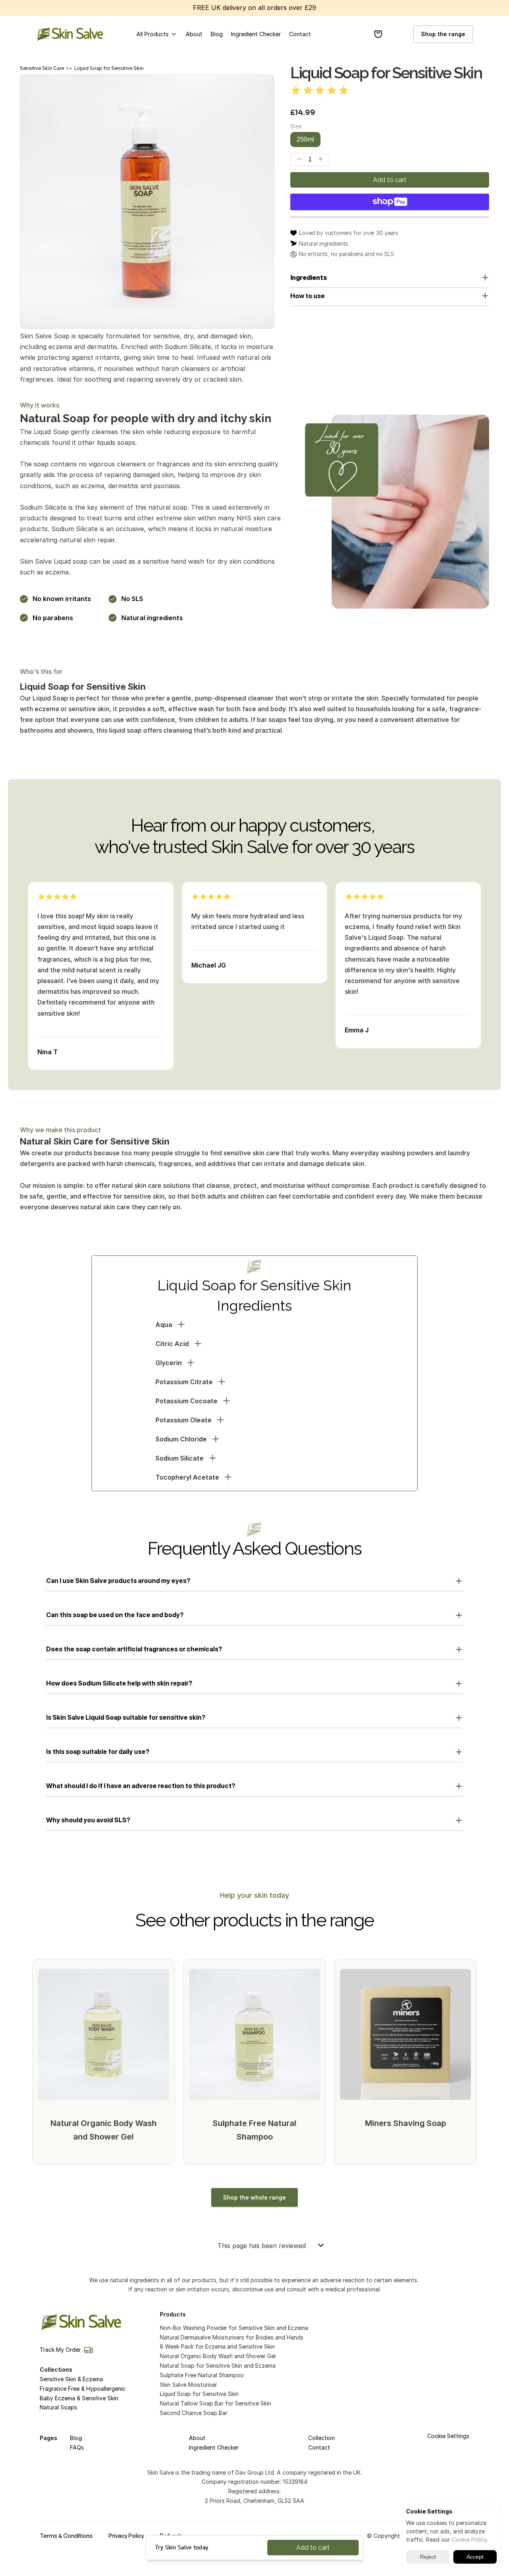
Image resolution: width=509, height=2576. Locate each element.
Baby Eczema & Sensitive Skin (79, 2398)
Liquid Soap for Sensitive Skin (109, 68)
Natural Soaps (58, 2407)
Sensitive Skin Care (42, 68)
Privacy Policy (126, 2536)
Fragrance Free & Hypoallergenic (83, 2389)
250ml (305, 139)
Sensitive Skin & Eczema (71, 2379)
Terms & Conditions (66, 2536)
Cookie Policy (469, 2540)
